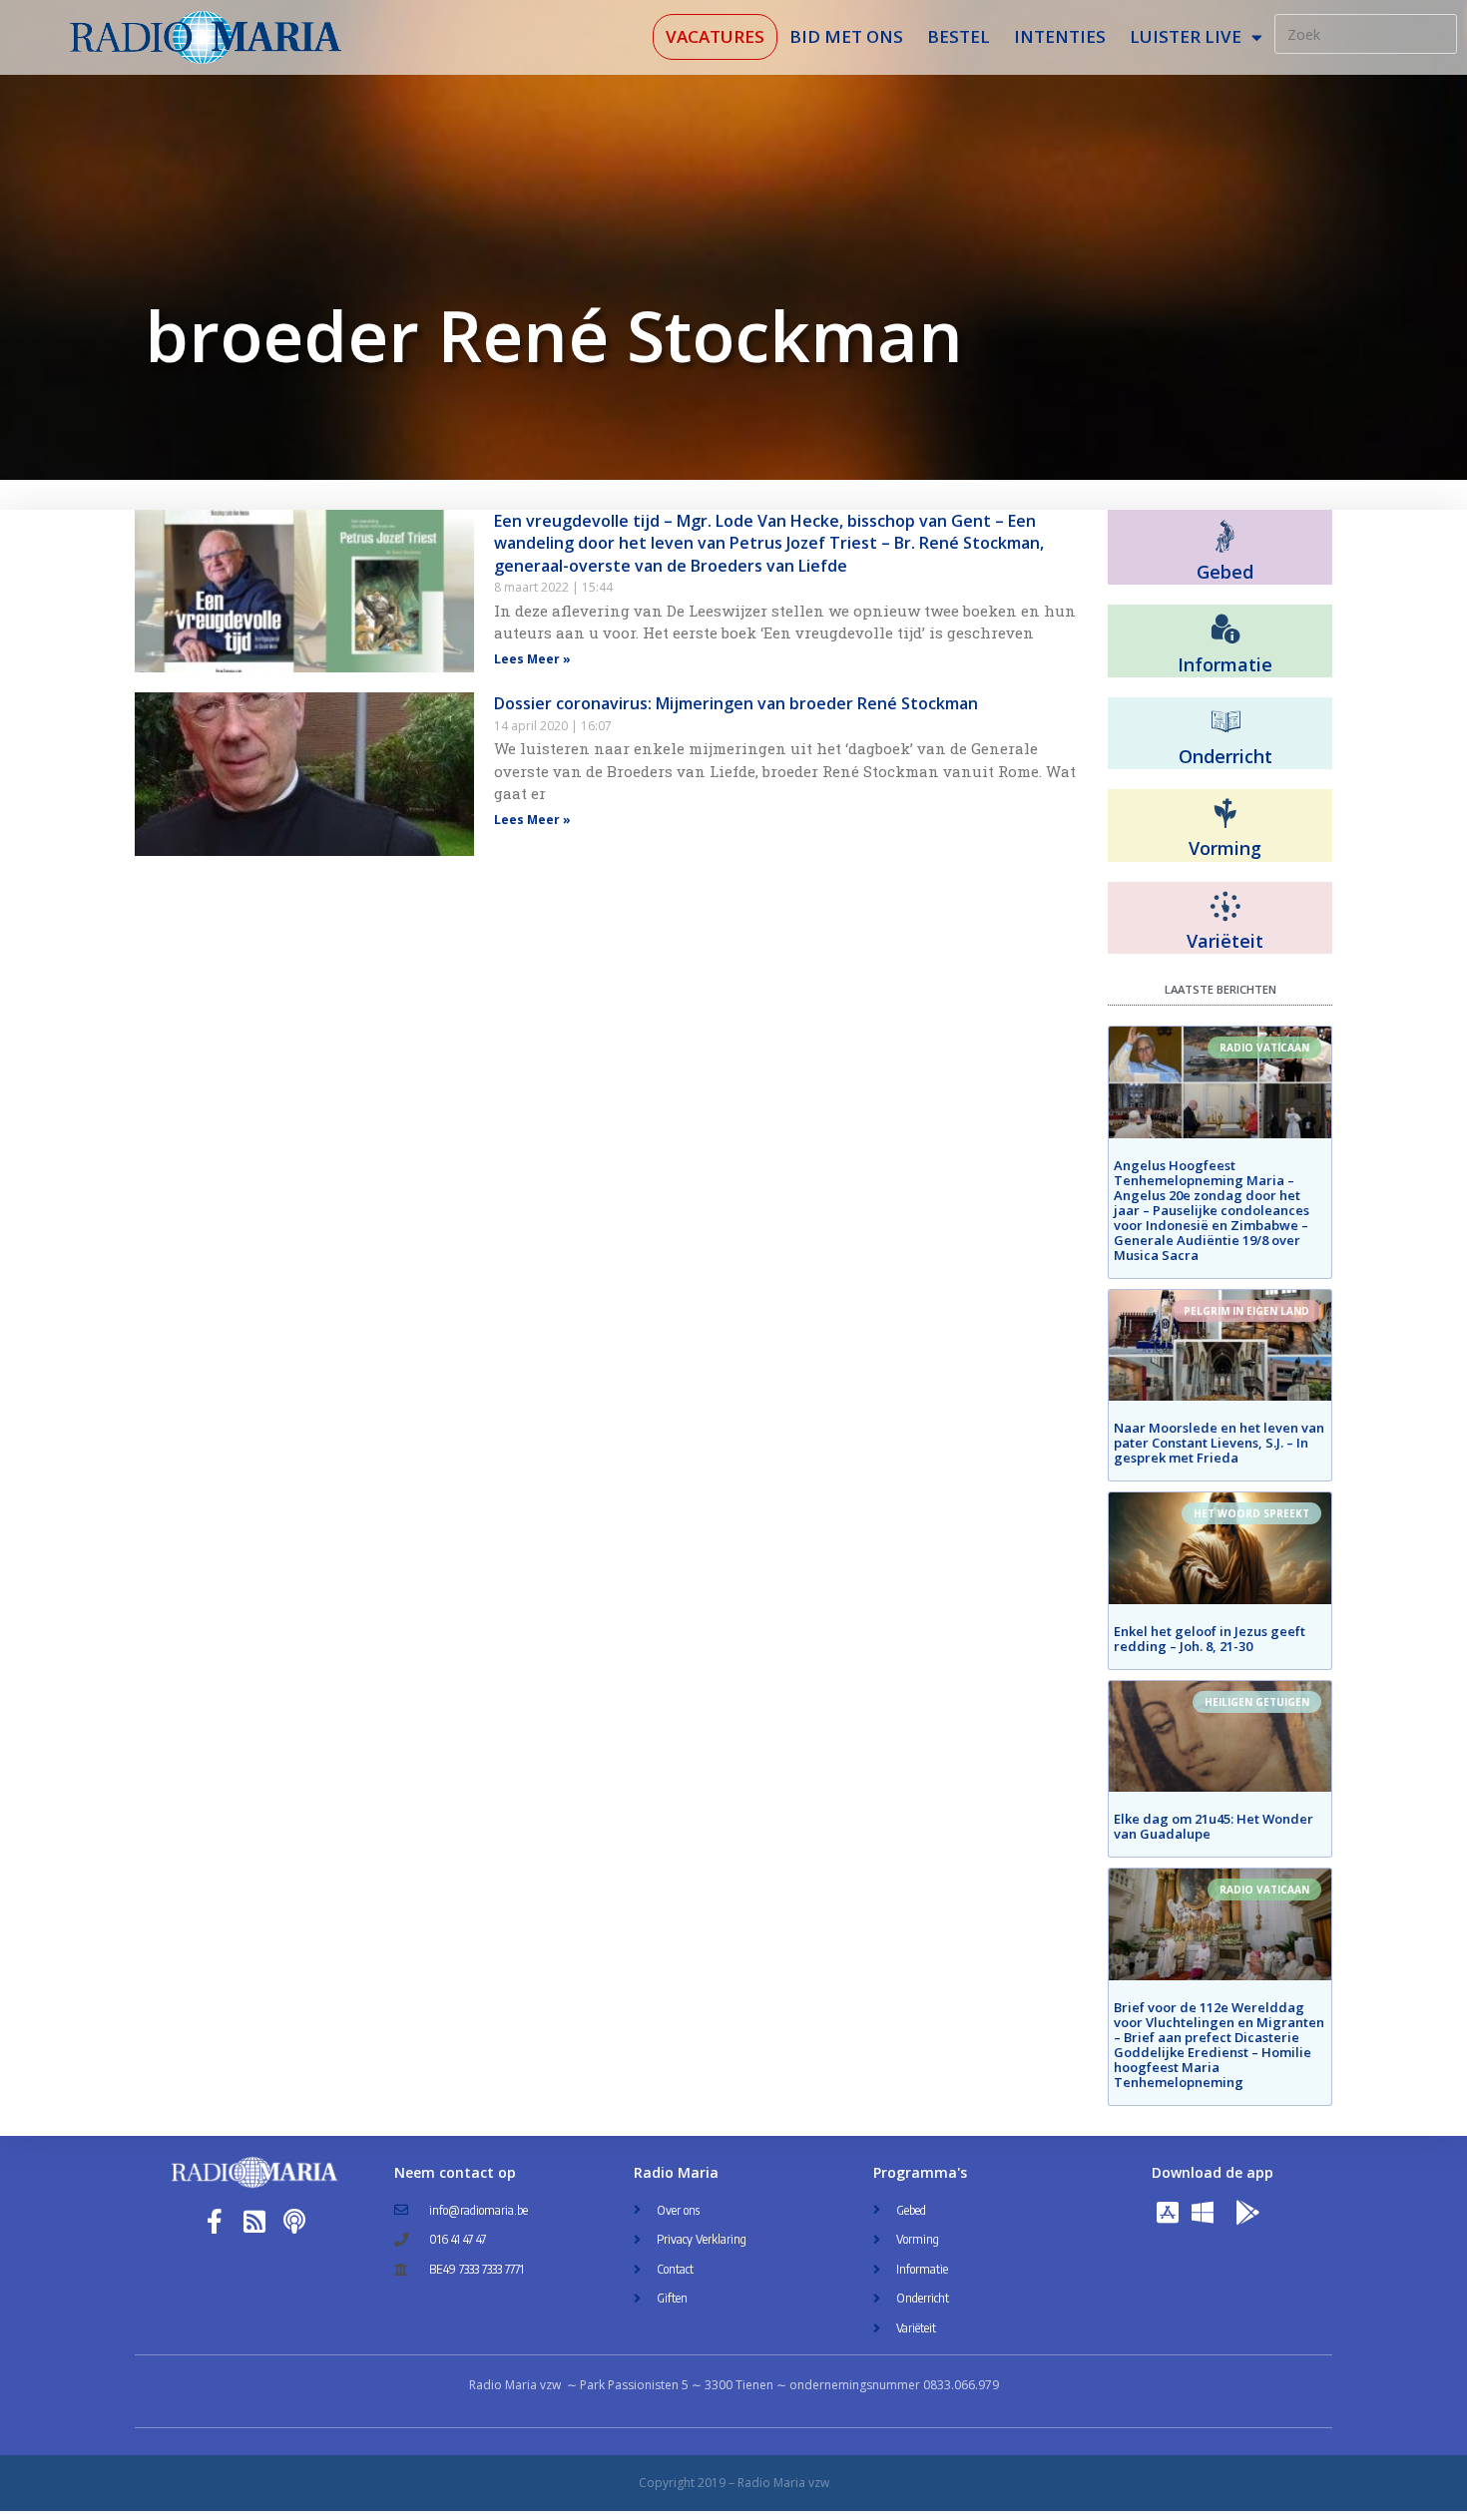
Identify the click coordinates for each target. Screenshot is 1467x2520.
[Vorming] (1225, 814)
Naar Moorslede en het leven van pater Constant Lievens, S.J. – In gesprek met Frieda (1219, 1443)
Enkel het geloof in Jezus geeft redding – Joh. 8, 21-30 (1210, 1639)
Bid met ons (846, 36)
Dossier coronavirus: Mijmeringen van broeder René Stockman (736, 703)
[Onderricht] (1225, 722)
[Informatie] (1225, 630)
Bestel (959, 36)
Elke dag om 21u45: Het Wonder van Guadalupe (1214, 1826)
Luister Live (1186, 36)
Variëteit (1225, 941)
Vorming (1225, 848)
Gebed (1225, 572)
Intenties (1060, 36)
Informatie (1225, 664)
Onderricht (1225, 756)
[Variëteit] (1225, 907)
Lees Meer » (532, 659)
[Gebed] (1225, 536)
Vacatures (715, 36)
